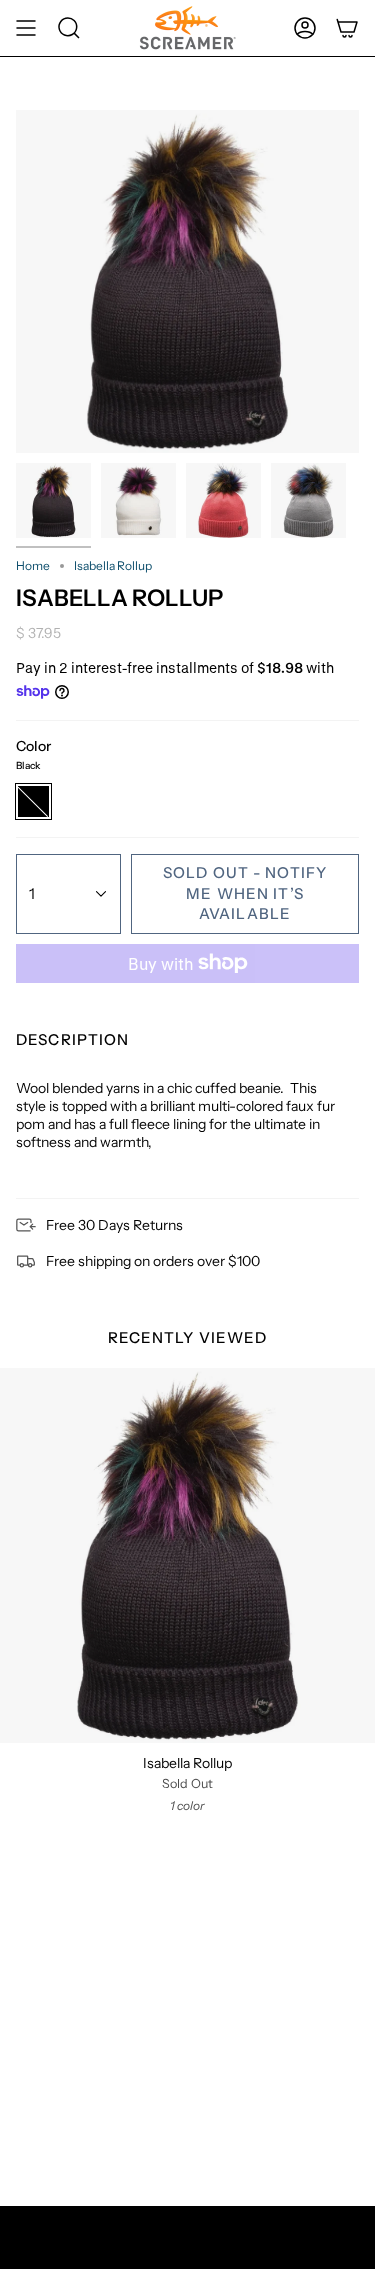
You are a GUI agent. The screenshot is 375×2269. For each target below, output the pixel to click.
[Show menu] (26, 28)
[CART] (347, 28)
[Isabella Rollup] (187, 1555)
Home (33, 565)
